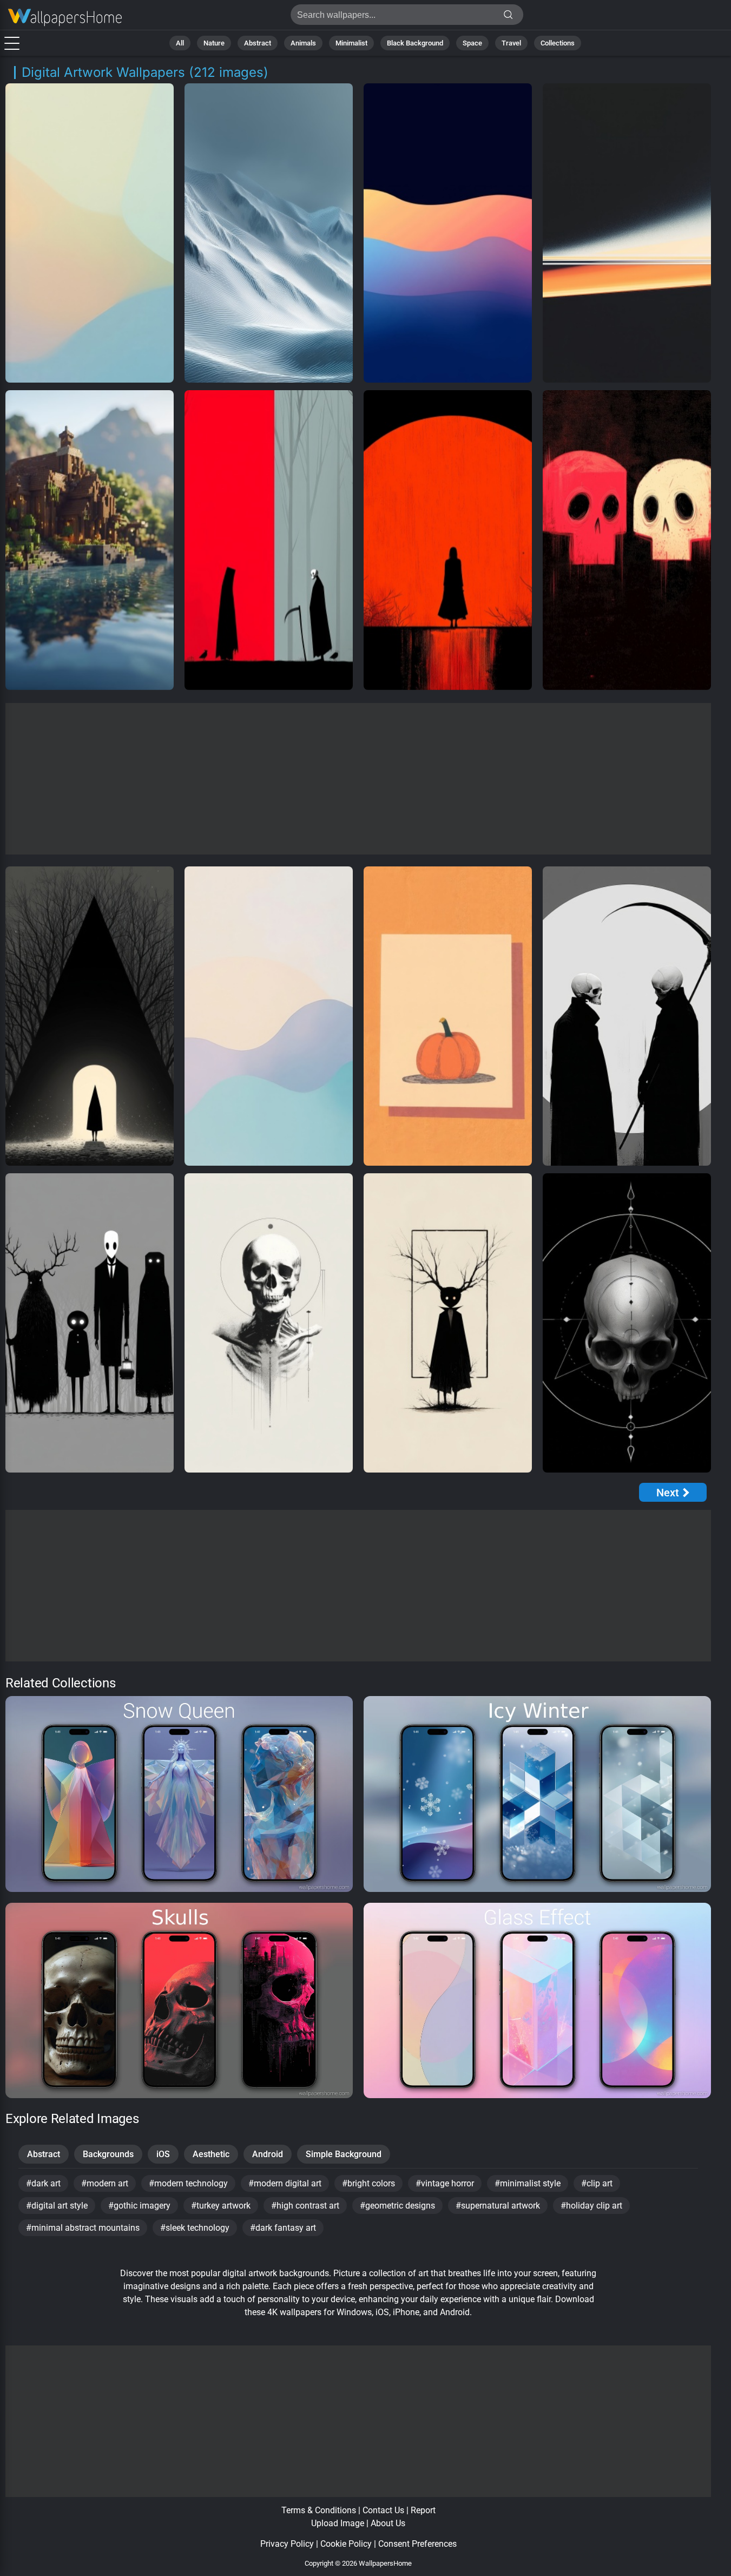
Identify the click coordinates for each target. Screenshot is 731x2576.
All (180, 43)
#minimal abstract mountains (83, 2228)
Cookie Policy (346, 2544)
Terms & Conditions (319, 2510)
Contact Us (383, 2510)
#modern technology (188, 2183)
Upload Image (338, 2523)
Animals (303, 43)
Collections (558, 43)
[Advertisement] (358, 779)
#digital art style (57, 2206)
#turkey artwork (221, 2206)
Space (472, 43)
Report (423, 2510)
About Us (388, 2523)
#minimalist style (528, 2183)
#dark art (43, 2183)
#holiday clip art (591, 2206)
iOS (163, 2154)
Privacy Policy (287, 2544)
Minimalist (351, 43)
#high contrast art (305, 2206)
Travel (511, 43)
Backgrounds (108, 2154)
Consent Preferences (417, 2544)
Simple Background (344, 2154)
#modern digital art (285, 2183)
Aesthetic (211, 2154)
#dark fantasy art (283, 2228)
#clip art (597, 2183)
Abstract (258, 43)
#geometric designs (397, 2206)
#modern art (105, 2183)
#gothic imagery (139, 2206)
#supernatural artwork (498, 2206)
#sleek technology (195, 2228)
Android (268, 2154)
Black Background (415, 43)
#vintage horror (445, 2183)
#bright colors (368, 2183)
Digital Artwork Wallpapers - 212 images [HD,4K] (65, 18)
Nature (214, 43)
